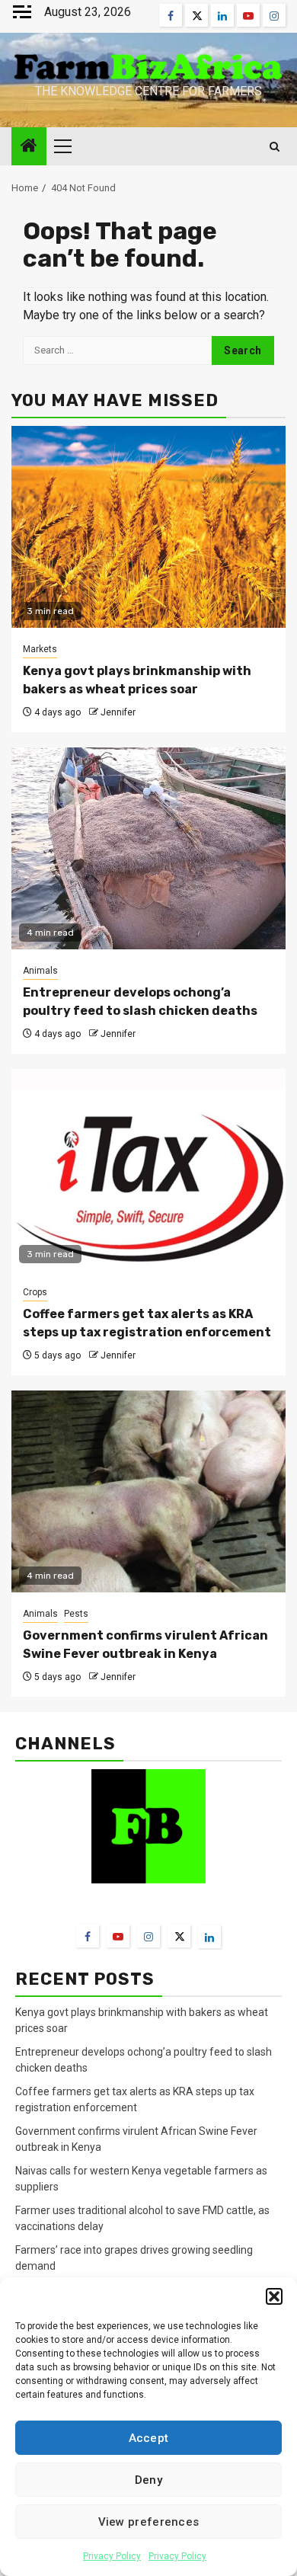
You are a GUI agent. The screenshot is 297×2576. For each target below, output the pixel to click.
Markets (40, 649)
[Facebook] (88, 1936)
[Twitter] (179, 1936)
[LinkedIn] (209, 1937)
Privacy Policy (112, 2556)
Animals (40, 971)
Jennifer (118, 712)
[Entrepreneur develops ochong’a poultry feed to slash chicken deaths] (148, 848)
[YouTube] (118, 1936)
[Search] (275, 147)
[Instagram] (148, 1936)
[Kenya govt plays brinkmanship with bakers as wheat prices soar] (148, 527)
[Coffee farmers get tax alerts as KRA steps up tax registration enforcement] (148, 1170)
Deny (148, 2480)
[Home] (29, 147)
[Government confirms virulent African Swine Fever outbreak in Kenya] (148, 1491)
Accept (149, 2438)
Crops (35, 1292)
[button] (274, 2296)
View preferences (149, 2522)
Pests (76, 1614)
